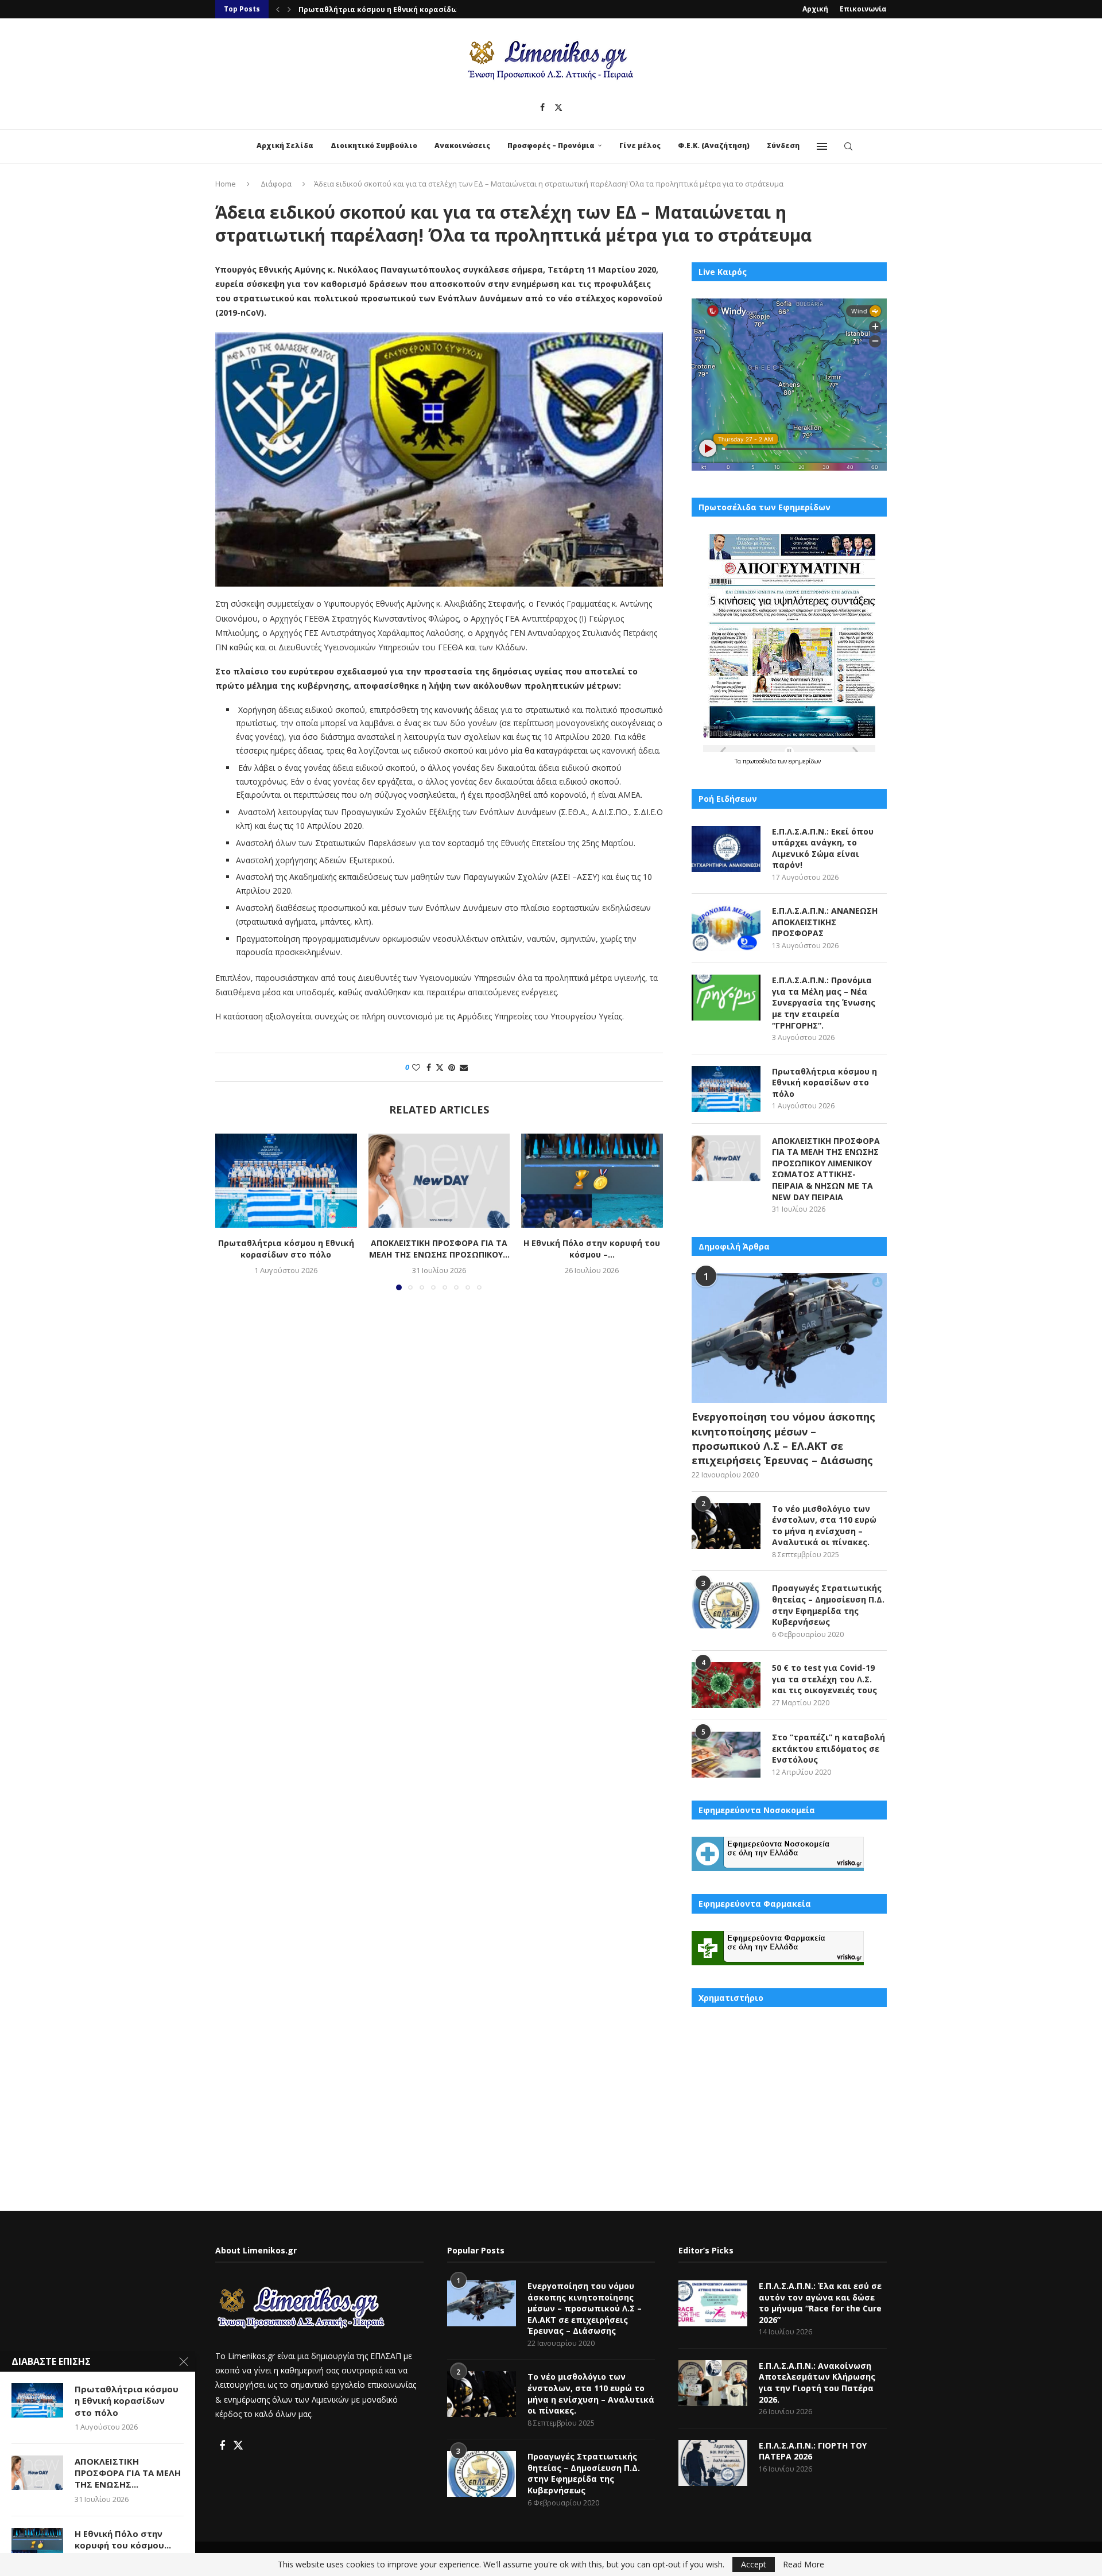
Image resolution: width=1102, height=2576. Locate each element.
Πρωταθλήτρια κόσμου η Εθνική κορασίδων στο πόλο (399, 9)
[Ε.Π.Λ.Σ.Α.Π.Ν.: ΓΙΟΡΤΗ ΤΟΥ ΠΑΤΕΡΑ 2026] (713, 2463)
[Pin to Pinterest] (452, 1067)
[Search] (848, 146)
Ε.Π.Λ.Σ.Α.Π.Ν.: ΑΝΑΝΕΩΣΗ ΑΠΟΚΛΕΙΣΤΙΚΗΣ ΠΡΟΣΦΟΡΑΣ (825, 922)
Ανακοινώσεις (462, 146)
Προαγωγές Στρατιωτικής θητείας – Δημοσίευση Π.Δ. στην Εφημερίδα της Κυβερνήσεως (828, 1605)
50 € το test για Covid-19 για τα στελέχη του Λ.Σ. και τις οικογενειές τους (824, 1679)
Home (226, 184)
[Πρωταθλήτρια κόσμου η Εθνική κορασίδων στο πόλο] (286, 1181)
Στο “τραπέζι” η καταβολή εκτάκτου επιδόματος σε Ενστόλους (829, 1748)
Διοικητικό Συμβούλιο (374, 146)
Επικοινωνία (863, 9)
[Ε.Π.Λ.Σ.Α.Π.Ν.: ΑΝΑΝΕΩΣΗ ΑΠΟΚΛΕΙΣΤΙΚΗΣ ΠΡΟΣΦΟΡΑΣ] (726, 928)
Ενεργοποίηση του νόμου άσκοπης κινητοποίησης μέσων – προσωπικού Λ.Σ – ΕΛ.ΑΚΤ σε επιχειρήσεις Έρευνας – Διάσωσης (783, 1438)
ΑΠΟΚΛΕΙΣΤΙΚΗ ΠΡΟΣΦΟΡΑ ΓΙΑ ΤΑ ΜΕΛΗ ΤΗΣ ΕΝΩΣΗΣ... (128, 2473)
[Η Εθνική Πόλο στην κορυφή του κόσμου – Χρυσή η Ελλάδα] (592, 1181)
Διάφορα (276, 184)
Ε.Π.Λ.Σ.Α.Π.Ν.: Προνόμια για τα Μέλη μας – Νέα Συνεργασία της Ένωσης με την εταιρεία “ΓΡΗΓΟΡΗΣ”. (824, 1002)
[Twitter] (558, 107)
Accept (754, 2564)
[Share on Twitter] (440, 1067)
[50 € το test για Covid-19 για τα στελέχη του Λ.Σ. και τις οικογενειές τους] (726, 1685)
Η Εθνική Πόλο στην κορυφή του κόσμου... (123, 2539)
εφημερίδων (805, 761)
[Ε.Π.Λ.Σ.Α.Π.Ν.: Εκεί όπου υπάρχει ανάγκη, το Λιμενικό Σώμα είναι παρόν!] (726, 849)
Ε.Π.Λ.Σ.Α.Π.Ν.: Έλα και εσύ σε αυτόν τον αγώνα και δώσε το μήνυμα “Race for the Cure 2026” (820, 2303)
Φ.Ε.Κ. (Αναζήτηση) (714, 146)
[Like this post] (416, 1067)
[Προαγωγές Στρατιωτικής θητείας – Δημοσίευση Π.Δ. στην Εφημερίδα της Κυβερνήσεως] (726, 1605)
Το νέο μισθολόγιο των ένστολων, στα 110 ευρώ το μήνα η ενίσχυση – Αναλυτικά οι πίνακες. (824, 1526)
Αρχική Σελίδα (285, 146)
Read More (804, 2565)
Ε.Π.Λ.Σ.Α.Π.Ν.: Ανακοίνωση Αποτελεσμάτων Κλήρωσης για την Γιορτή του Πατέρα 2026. (817, 2383)
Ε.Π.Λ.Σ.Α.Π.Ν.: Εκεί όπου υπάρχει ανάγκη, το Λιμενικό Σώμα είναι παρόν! (823, 848)
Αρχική (815, 9)
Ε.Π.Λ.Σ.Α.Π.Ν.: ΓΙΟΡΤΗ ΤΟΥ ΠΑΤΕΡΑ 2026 (813, 2451)
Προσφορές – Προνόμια (551, 146)
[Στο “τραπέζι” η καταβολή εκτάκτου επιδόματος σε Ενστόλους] (726, 1755)
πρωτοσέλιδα (760, 761)
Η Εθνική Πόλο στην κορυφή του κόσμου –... (592, 1249)
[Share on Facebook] (429, 1067)
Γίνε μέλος (640, 146)
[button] (278, 9)
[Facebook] (542, 107)
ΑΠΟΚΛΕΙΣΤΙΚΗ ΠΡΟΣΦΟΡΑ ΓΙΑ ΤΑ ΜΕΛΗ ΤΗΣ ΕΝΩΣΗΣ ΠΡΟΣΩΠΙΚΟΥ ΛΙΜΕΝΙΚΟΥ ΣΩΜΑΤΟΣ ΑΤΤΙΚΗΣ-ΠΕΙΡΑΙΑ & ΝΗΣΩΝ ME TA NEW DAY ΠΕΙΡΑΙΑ (826, 1169)
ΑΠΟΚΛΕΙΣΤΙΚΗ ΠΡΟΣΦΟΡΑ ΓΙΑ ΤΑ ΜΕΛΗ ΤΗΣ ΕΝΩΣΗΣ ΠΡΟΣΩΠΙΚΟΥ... (439, 1249)
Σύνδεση (783, 146)
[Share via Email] (464, 1067)
